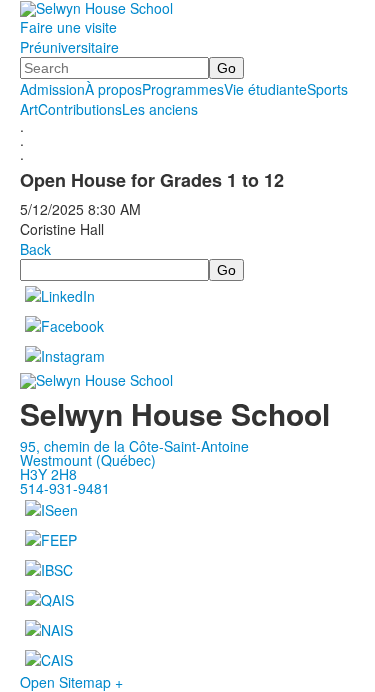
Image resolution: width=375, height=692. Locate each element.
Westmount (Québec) (88, 460)
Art (29, 109)
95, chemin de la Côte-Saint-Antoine (134, 446)
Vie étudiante (265, 89)
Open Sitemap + (71, 682)
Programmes (183, 89)
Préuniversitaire (69, 47)
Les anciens (160, 109)
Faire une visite (68, 27)
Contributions (80, 109)
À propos (113, 89)
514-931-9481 (65, 488)
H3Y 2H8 (48, 474)
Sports (327, 89)
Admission (52, 89)
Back (35, 249)
